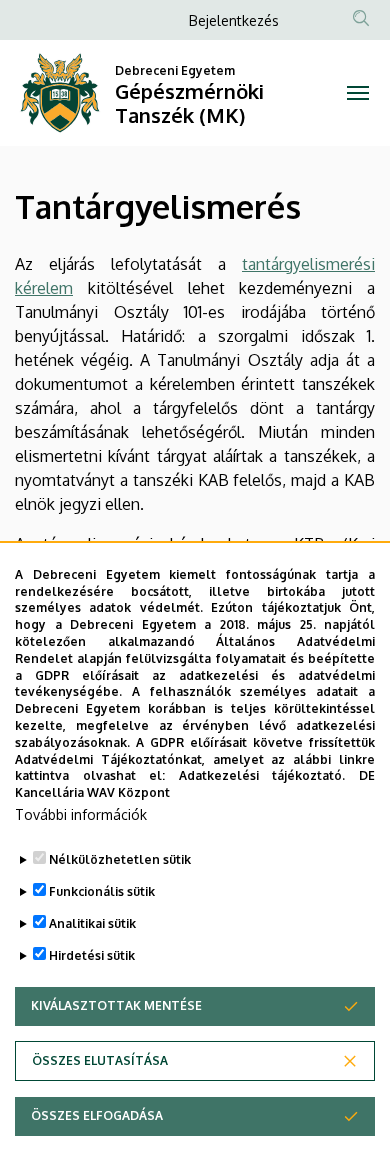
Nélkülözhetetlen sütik (120, 859)
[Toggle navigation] (357, 93)
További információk (81, 814)
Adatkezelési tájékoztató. (262, 775)
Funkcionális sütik (102, 891)
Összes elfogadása (97, 1115)
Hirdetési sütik (92, 955)
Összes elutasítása (100, 1060)
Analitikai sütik (92, 923)
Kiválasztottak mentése (116, 1005)
